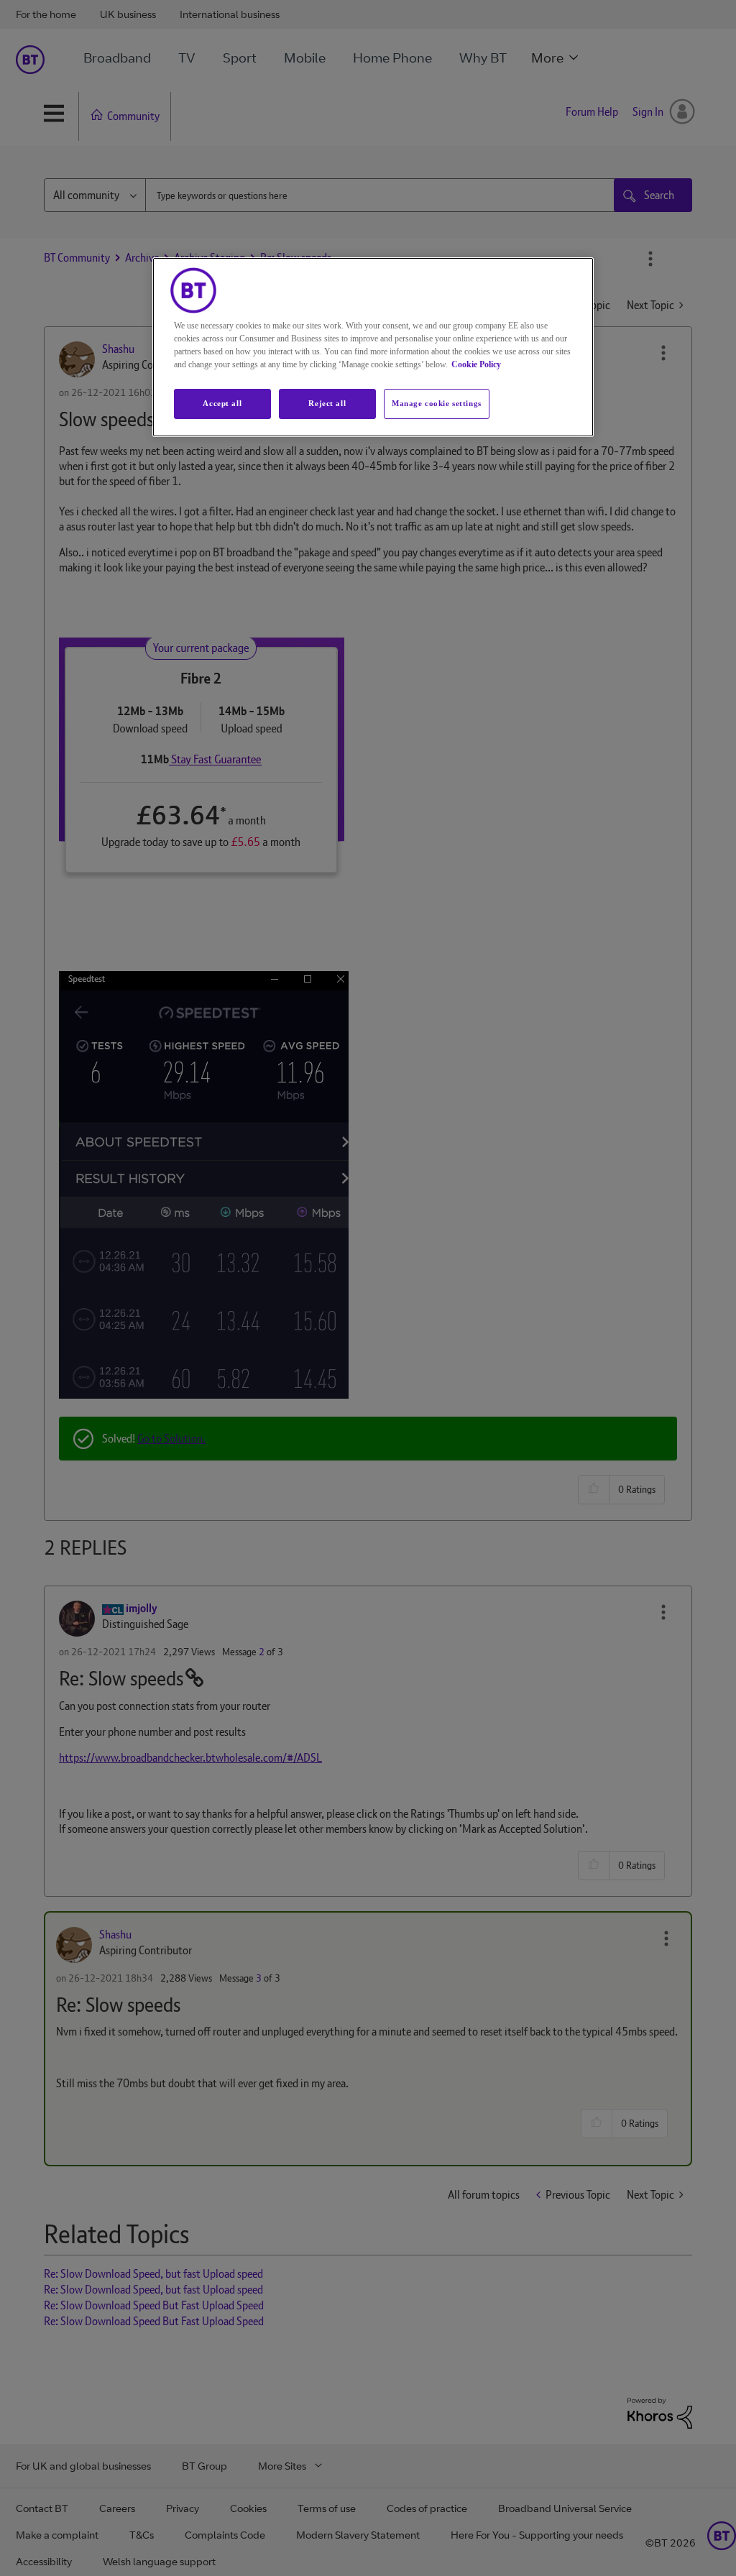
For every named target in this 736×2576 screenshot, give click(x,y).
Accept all (222, 403)
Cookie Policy (476, 364)
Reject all (327, 403)
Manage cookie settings (437, 403)
